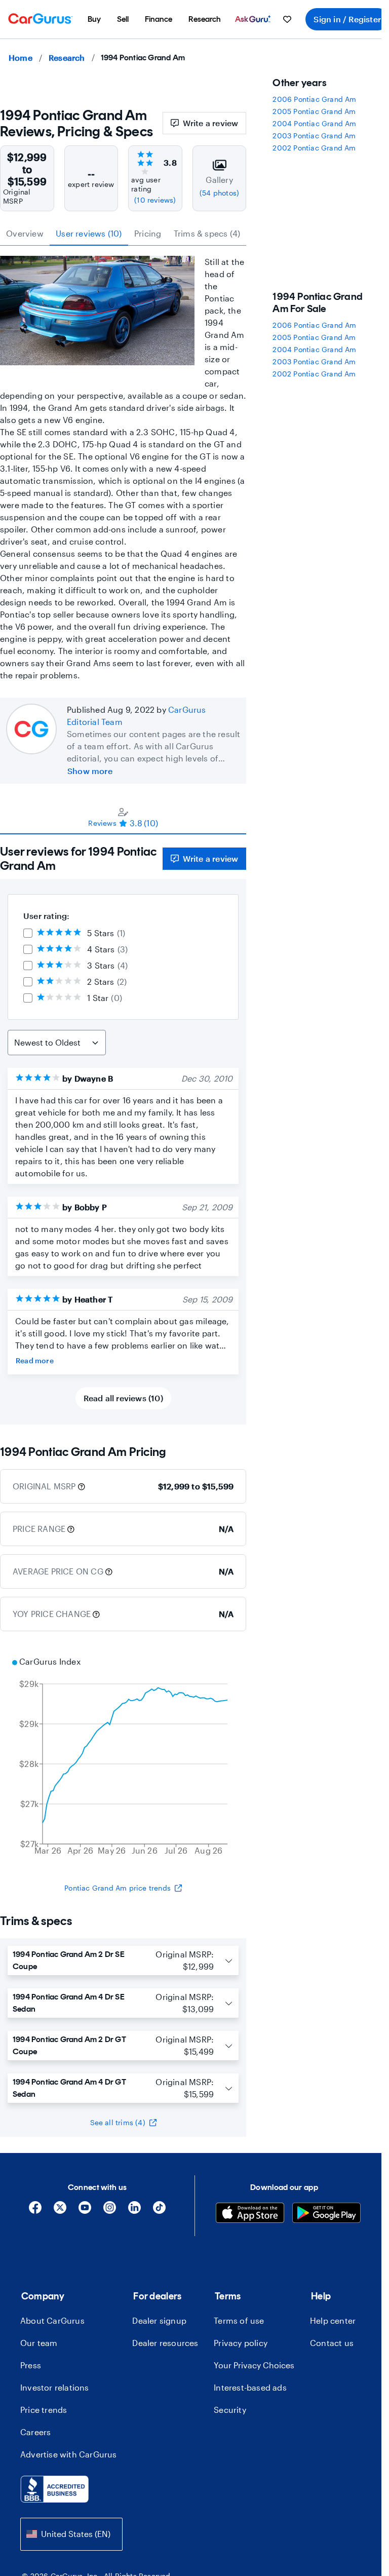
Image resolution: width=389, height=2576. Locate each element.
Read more (35, 1360)
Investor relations (55, 2387)
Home (21, 57)
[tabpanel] (123, 1129)
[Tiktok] (159, 2211)
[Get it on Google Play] (326, 2214)
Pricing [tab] (148, 233)
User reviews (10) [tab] (89, 233)
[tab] (123, 817)
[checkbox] (28, 933)
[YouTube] (85, 2211)
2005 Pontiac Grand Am (314, 111)
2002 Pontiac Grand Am (314, 148)
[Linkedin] (134, 2211)
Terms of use (239, 2320)
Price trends (44, 2410)
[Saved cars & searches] (287, 19)
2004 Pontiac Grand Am (314, 123)
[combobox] (71, 2534)
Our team (39, 2343)
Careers (35, 2432)
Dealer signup (159, 2320)
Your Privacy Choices (254, 2365)
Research (67, 57)
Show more (90, 771)
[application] (123, 1757)
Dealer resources (165, 2343)
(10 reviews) (155, 200)
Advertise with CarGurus (69, 2454)
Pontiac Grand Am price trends (118, 1888)
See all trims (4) (118, 2122)
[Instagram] (110, 2211)
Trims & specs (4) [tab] (207, 233)
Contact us (332, 2343)
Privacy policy (241, 2343)
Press (31, 2365)
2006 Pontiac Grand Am (314, 99)
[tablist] (123, 234)
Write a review (211, 123)
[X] (60, 2211)
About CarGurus (52, 2320)
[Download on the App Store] (250, 2214)
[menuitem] (94, 19)
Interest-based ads (250, 2387)
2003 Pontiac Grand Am (314, 136)
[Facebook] (35, 2211)
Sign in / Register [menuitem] (347, 19)
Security (230, 2410)
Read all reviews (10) (123, 1398)
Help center (333, 2320)
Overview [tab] (25, 233)
